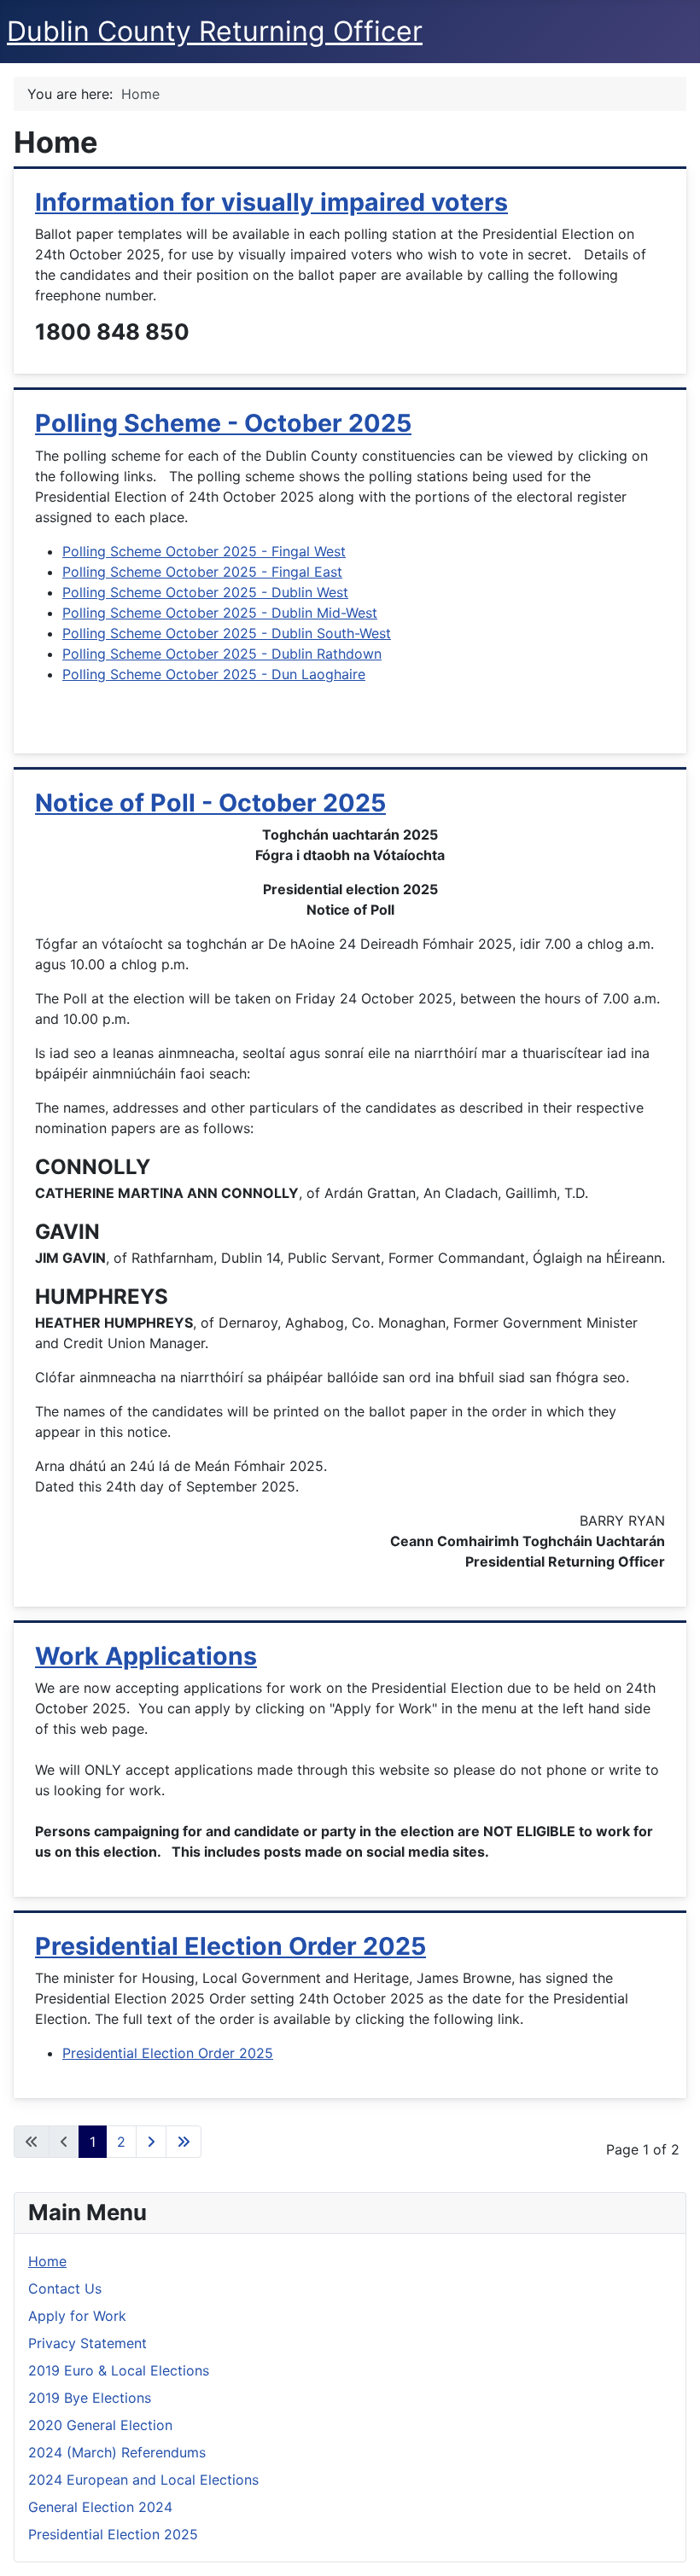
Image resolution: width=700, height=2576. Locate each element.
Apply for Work (77, 2316)
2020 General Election (100, 2425)
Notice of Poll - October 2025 (210, 802)
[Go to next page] (151, 2142)
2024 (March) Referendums (117, 2452)
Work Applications (146, 1656)
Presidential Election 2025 (113, 2534)
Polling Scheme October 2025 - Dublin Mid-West (220, 613)
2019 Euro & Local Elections (119, 2370)
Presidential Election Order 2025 (230, 1946)
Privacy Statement (87, 2343)
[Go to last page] (184, 2142)
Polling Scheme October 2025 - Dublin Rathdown (222, 654)
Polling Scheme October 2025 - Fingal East (202, 572)
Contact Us (65, 2288)
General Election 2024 (100, 2507)
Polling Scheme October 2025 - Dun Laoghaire (214, 674)
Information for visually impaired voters (271, 202)
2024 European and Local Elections (143, 2480)
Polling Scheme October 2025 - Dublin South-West (227, 633)
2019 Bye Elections (90, 2398)
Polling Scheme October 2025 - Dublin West (205, 592)
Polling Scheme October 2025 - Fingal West (204, 551)
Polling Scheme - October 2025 (223, 423)
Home (47, 2261)
